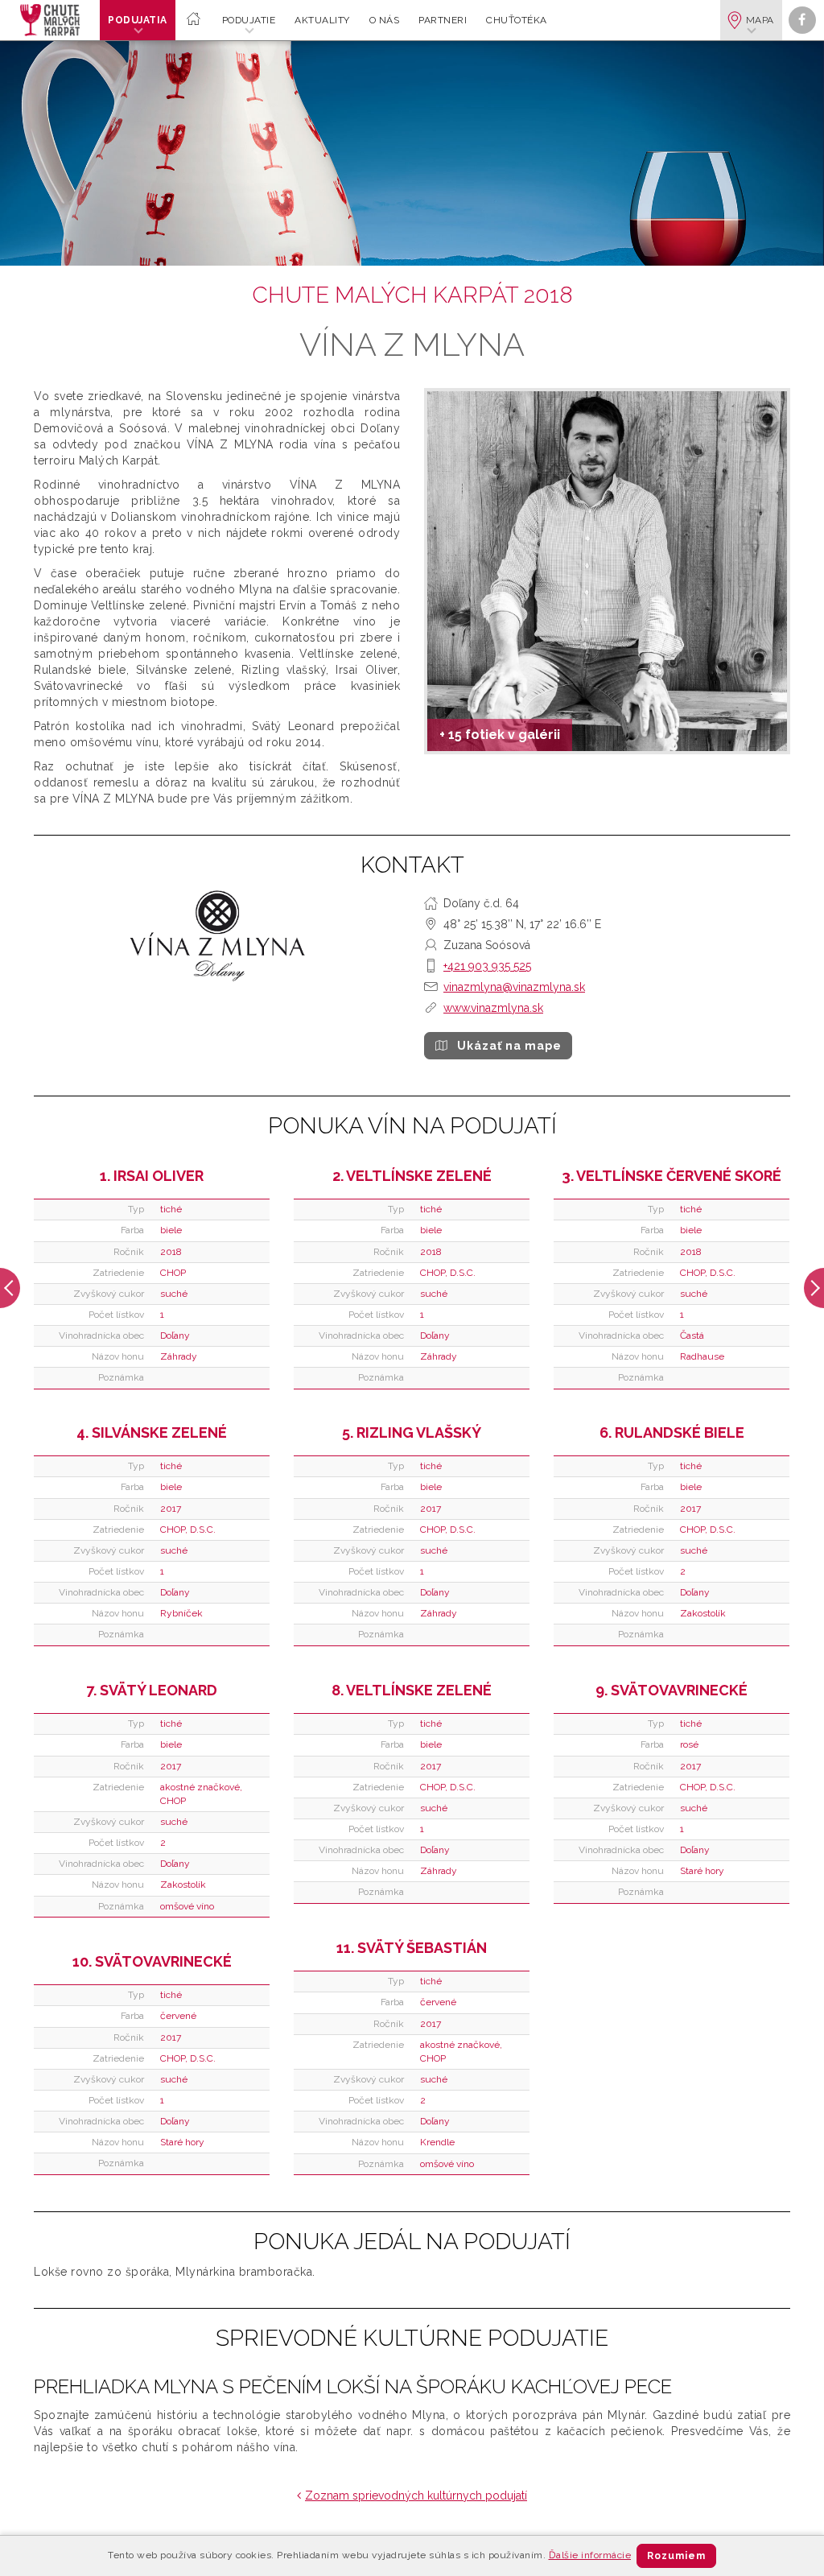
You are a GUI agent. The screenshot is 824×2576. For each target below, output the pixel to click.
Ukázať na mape (509, 1046)
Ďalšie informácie (590, 2555)
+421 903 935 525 (487, 966)
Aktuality (322, 20)
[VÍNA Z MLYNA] (607, 571)
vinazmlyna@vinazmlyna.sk (514, 987)
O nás (385, 20)
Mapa (760, 20)
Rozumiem (676, 2556)
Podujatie (249, 20)
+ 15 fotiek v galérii (500, 735)
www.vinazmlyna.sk (493, 1008)
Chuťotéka (517, 20)
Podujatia (138, 20)
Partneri (443, 20)
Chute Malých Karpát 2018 (412, 295)
